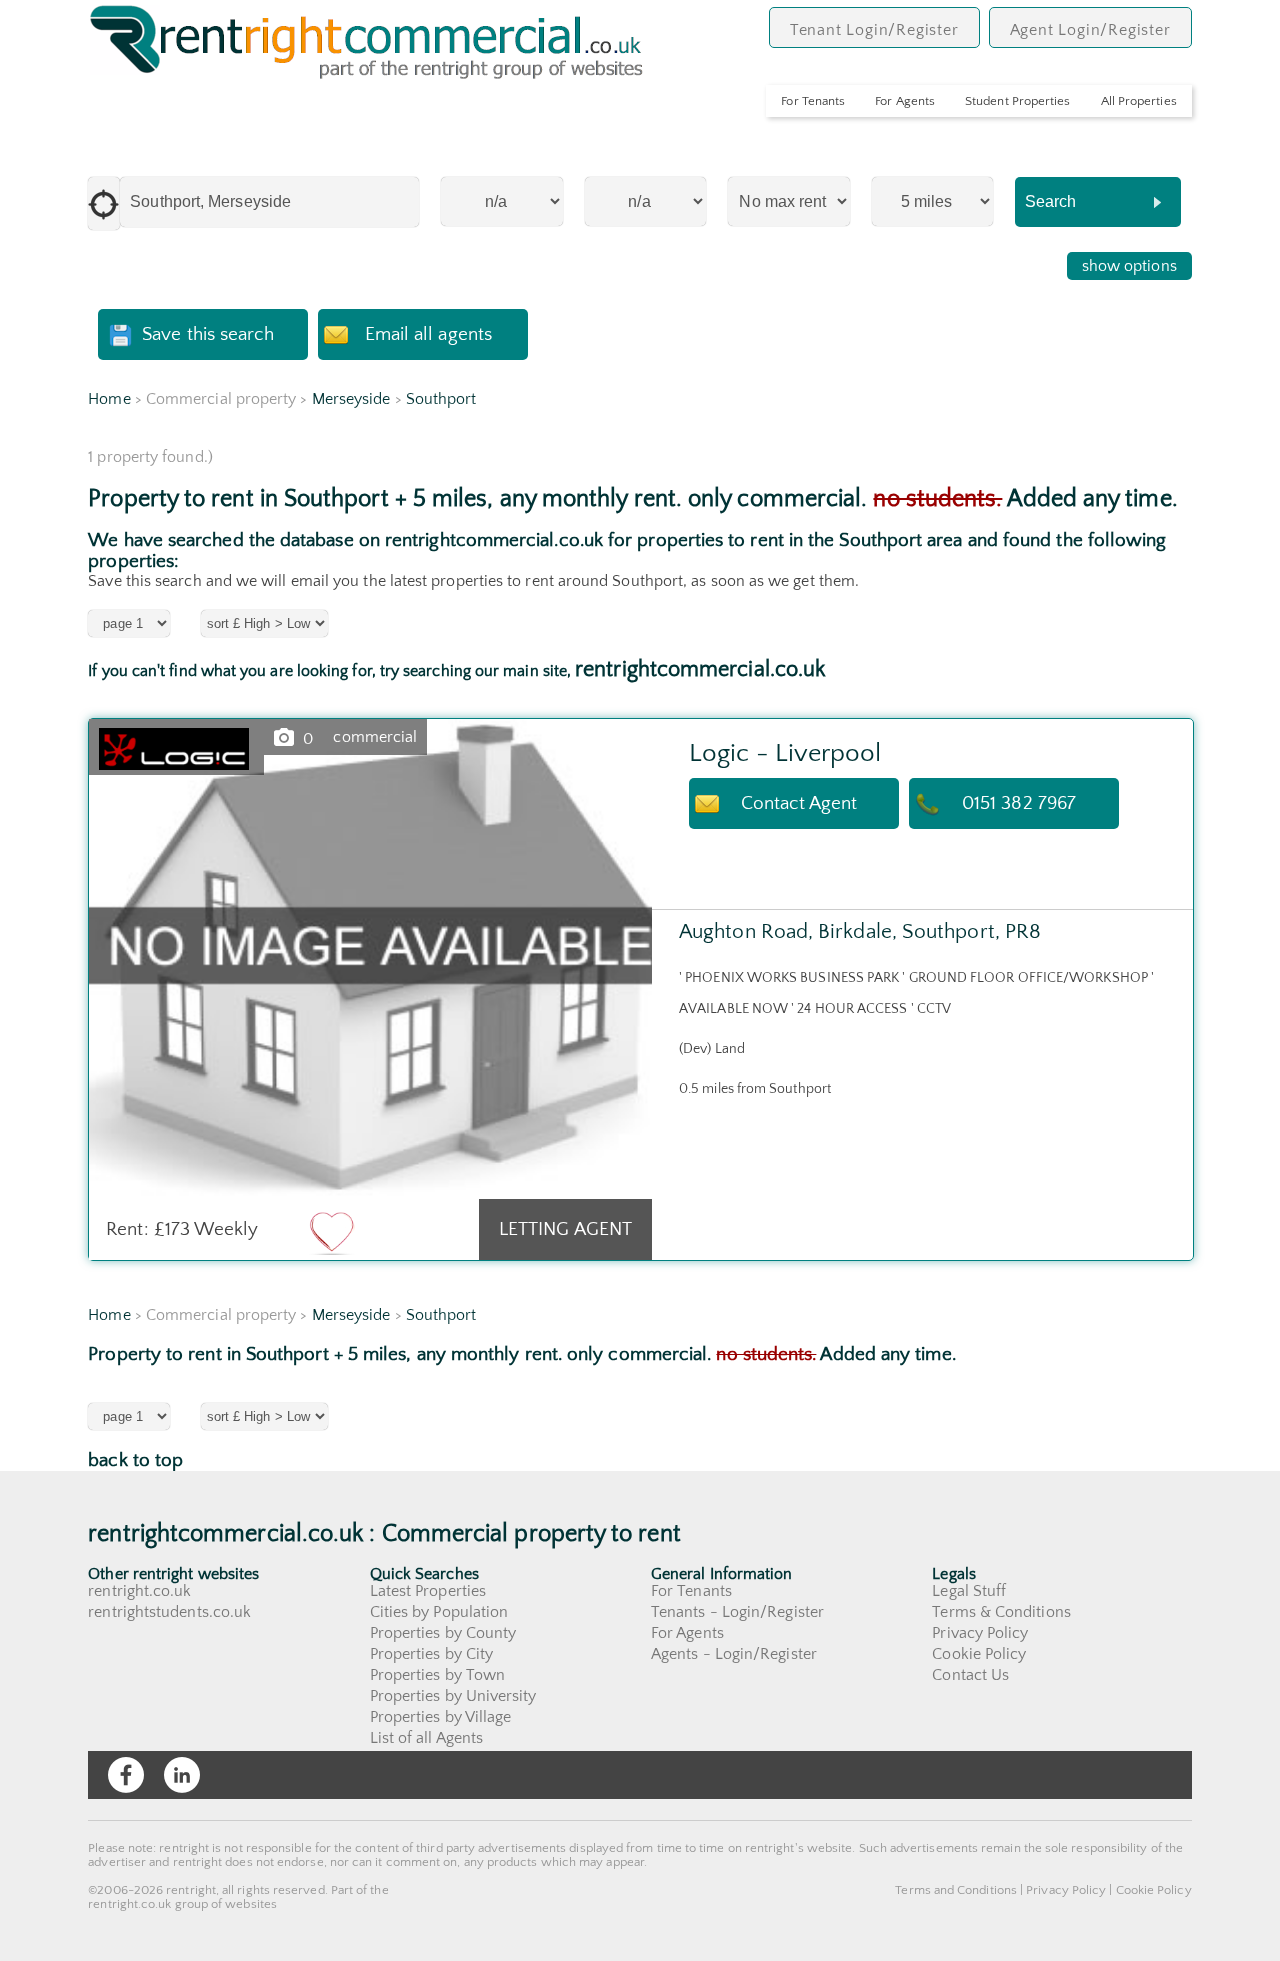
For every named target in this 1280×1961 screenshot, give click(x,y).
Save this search (208, 334)
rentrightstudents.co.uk (169, 1612)
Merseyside (351, 399)
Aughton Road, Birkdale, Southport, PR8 (860, 931)
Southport (441, 399)
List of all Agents (426, 1738)
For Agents (905, 101)
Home (109, 399)
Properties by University (453, 1696)
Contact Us (970, 1675)
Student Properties (1017, 101)
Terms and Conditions (956, 1890)
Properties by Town (437, 1675)
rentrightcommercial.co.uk (700, 669)
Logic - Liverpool (785, 753)
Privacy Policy (980, 1633)
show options (1129, 266)
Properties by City (431, 1654)
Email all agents (428, 334)
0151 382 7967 (1019, 803)
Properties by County (443, 1633)
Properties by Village (441, 1717)
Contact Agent (799, 803)
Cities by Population (439, 1612)
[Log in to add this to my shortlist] (332, 1232)
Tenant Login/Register (874, 30)
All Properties (1139, 101)
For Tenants (813, 101)
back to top (135, 1460)
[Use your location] (104, 203)
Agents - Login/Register (734, 1654)
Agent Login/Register (1090, 30)
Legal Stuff (969, 1591)
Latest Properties (428, 1591)
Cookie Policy (979, 1654)
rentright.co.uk (139, 1591)
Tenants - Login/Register (737, 1612)
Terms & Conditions (1001, 1612)
